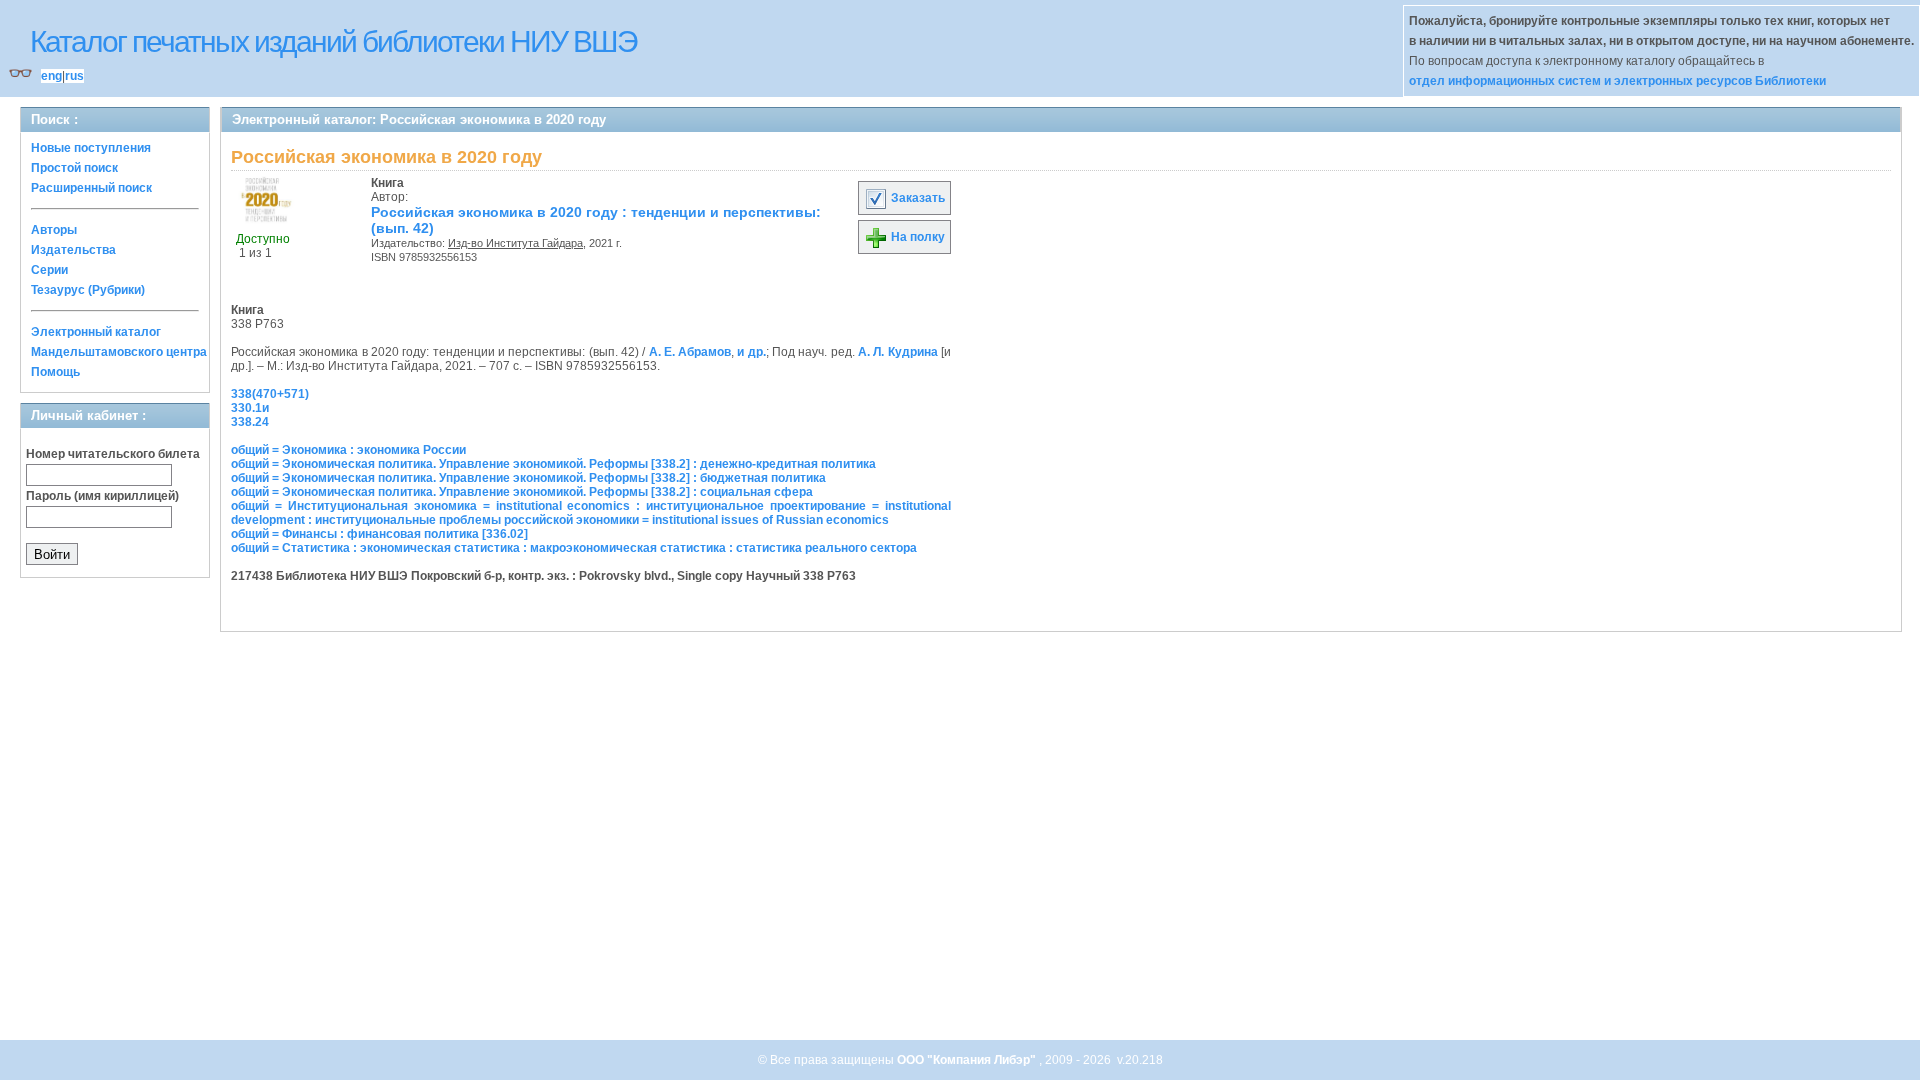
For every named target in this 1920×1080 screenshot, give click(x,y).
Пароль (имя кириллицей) (102, 496)
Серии (49, 270)
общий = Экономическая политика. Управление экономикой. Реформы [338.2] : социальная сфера (522, 492)
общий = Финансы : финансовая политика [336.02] (379, 534)
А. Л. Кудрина (898, 352)
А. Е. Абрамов (690, 352)
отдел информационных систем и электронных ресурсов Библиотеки (1617, 81)
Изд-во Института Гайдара (515, 243)
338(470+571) (270, 394)
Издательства (73, 250)
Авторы (54, 230)
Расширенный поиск (91, 188)
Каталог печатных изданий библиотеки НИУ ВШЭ (333, 41)
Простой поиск (74, 168)
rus (74, 76)
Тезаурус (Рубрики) (88, 290)
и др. (751, 352)
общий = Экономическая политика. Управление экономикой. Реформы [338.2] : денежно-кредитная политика (553, 464)
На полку (916, 237)
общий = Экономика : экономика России (348, 450)
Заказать (916, 198)
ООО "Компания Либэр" (968, 1060)
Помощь (55, 372)
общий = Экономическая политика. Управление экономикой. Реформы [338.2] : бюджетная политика (528, 478)
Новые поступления (91, 148)
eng (51, 76)
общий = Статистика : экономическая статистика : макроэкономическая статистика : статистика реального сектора (574, 548)
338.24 (250, 422)
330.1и (250, 408)
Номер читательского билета (113, 454)
